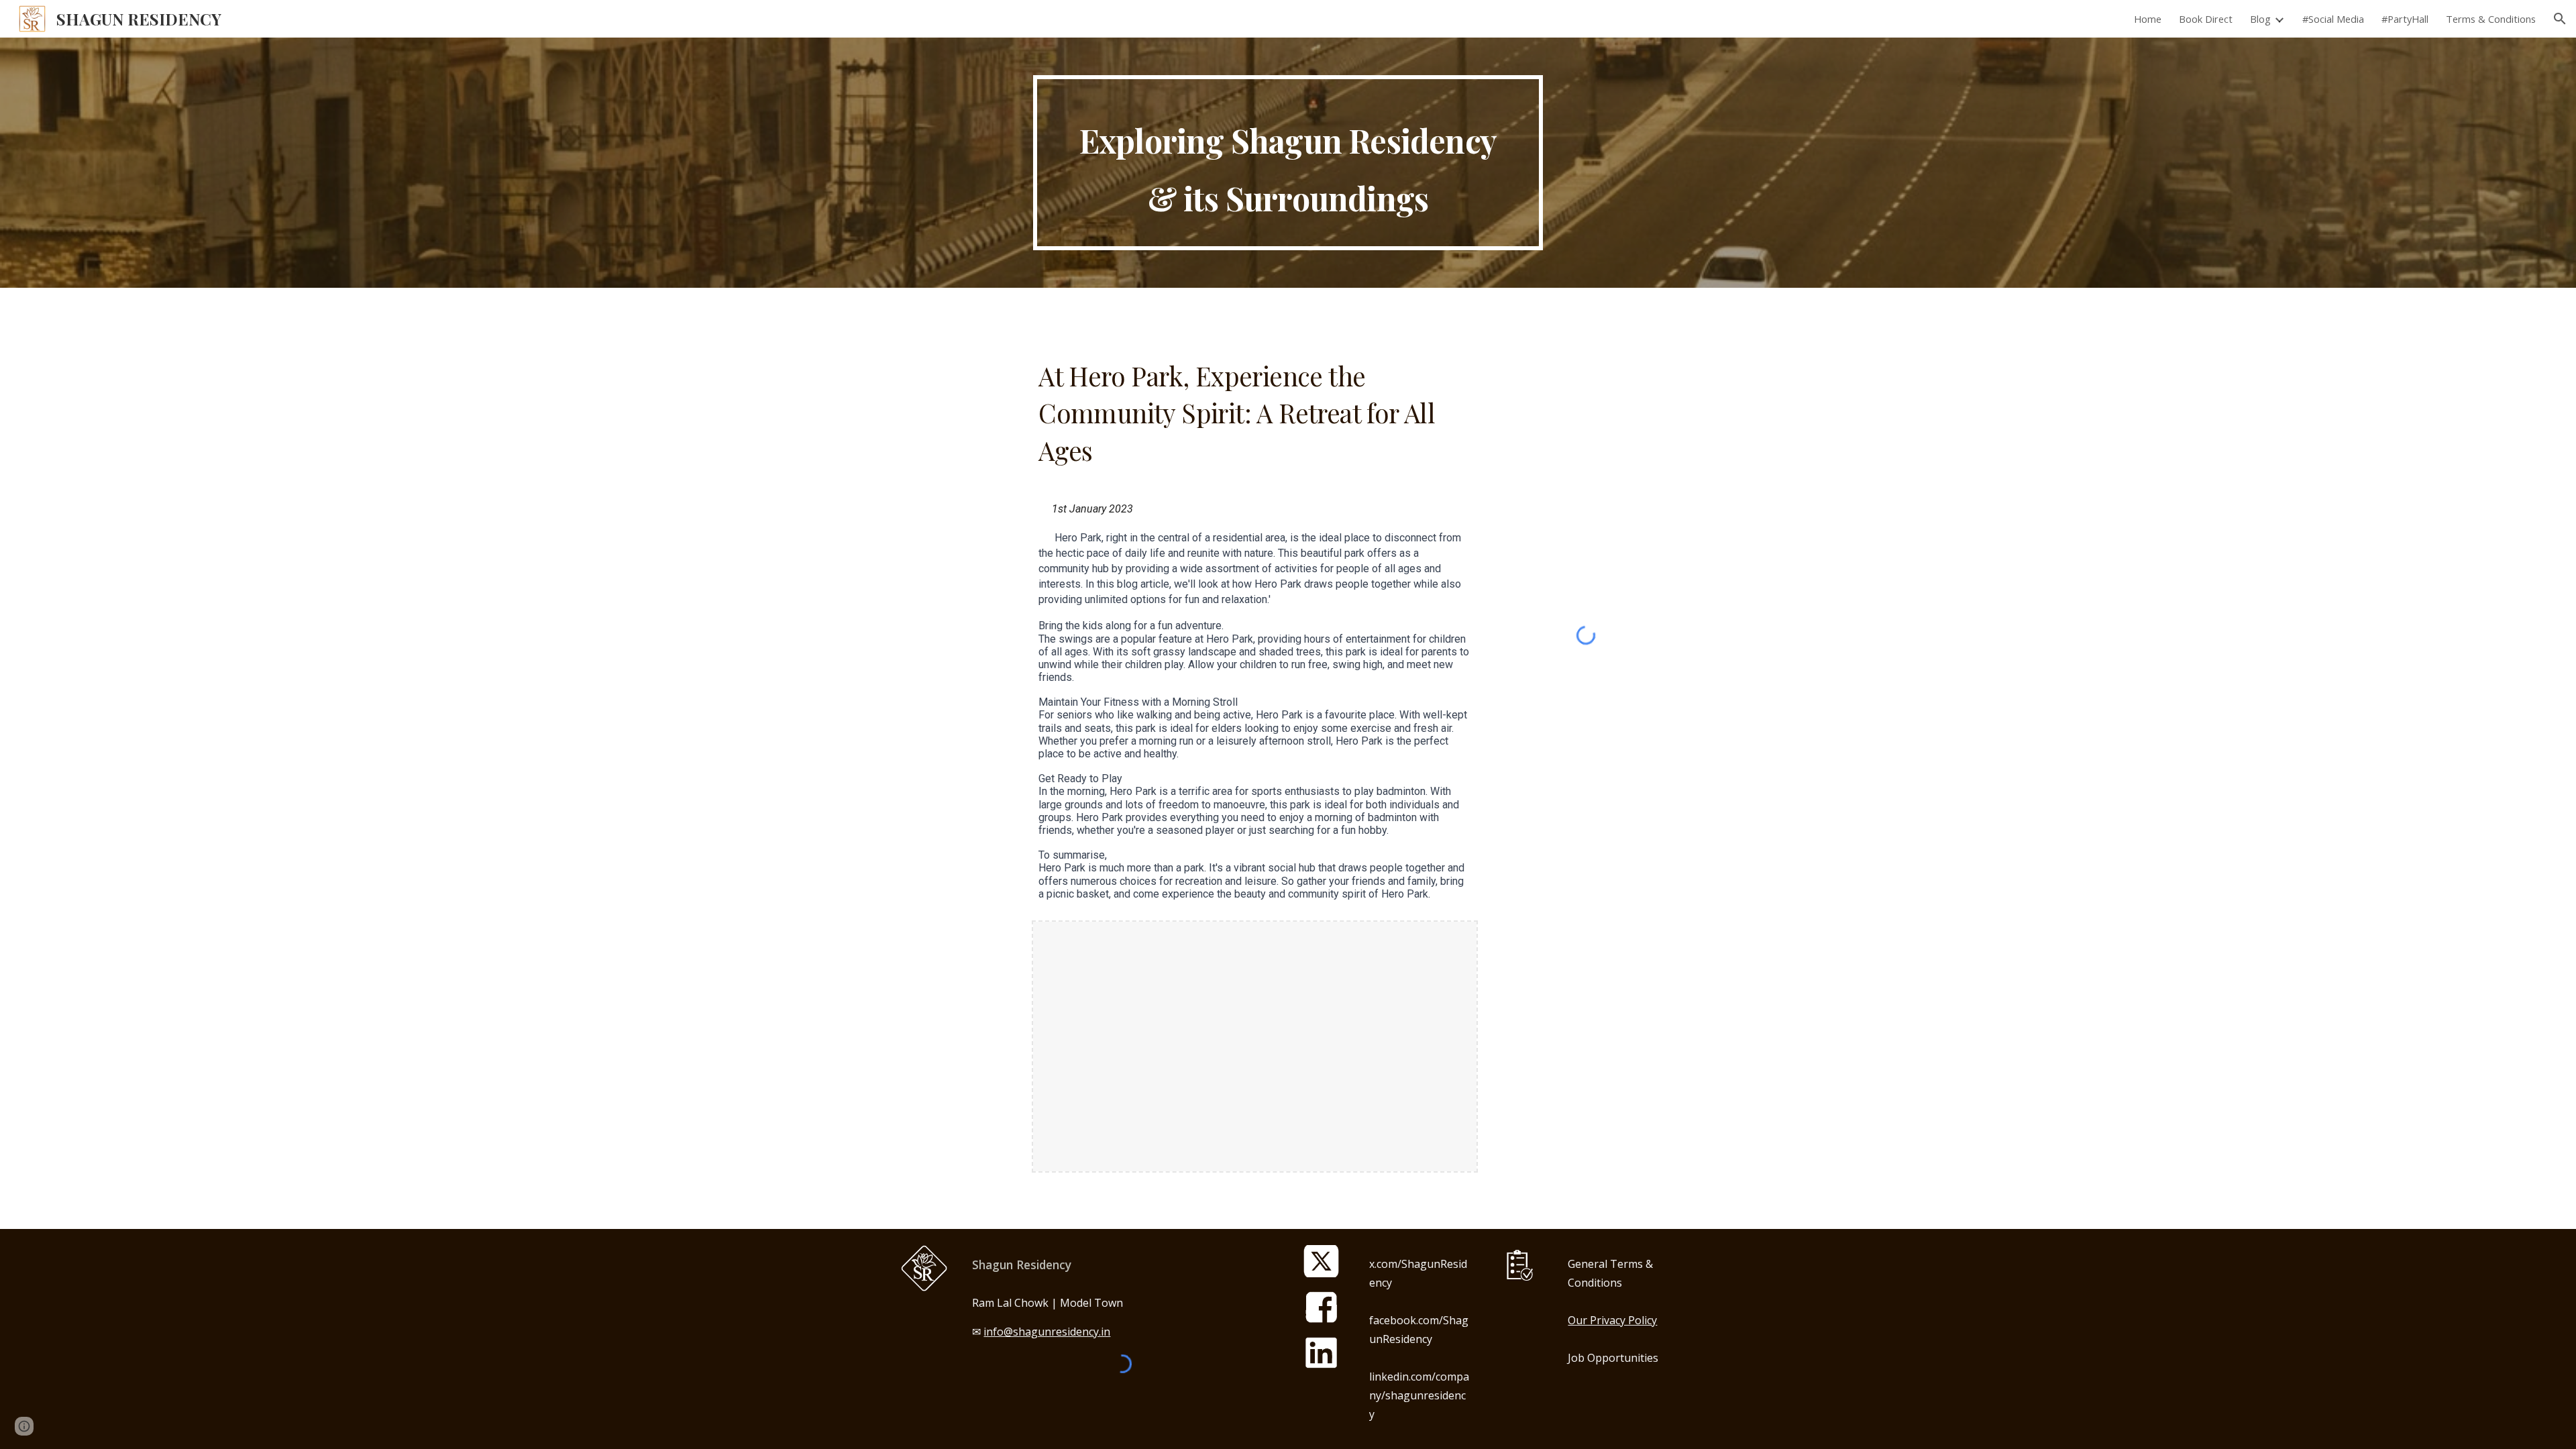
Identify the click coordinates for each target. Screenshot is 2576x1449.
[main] (1288, 163)
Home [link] (2148, 19)
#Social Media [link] (2333, 19)
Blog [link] (2260, 19)
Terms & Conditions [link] (2491, 19)
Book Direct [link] (2206, 19)
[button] (2560, 19)
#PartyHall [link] (2405, 19)
